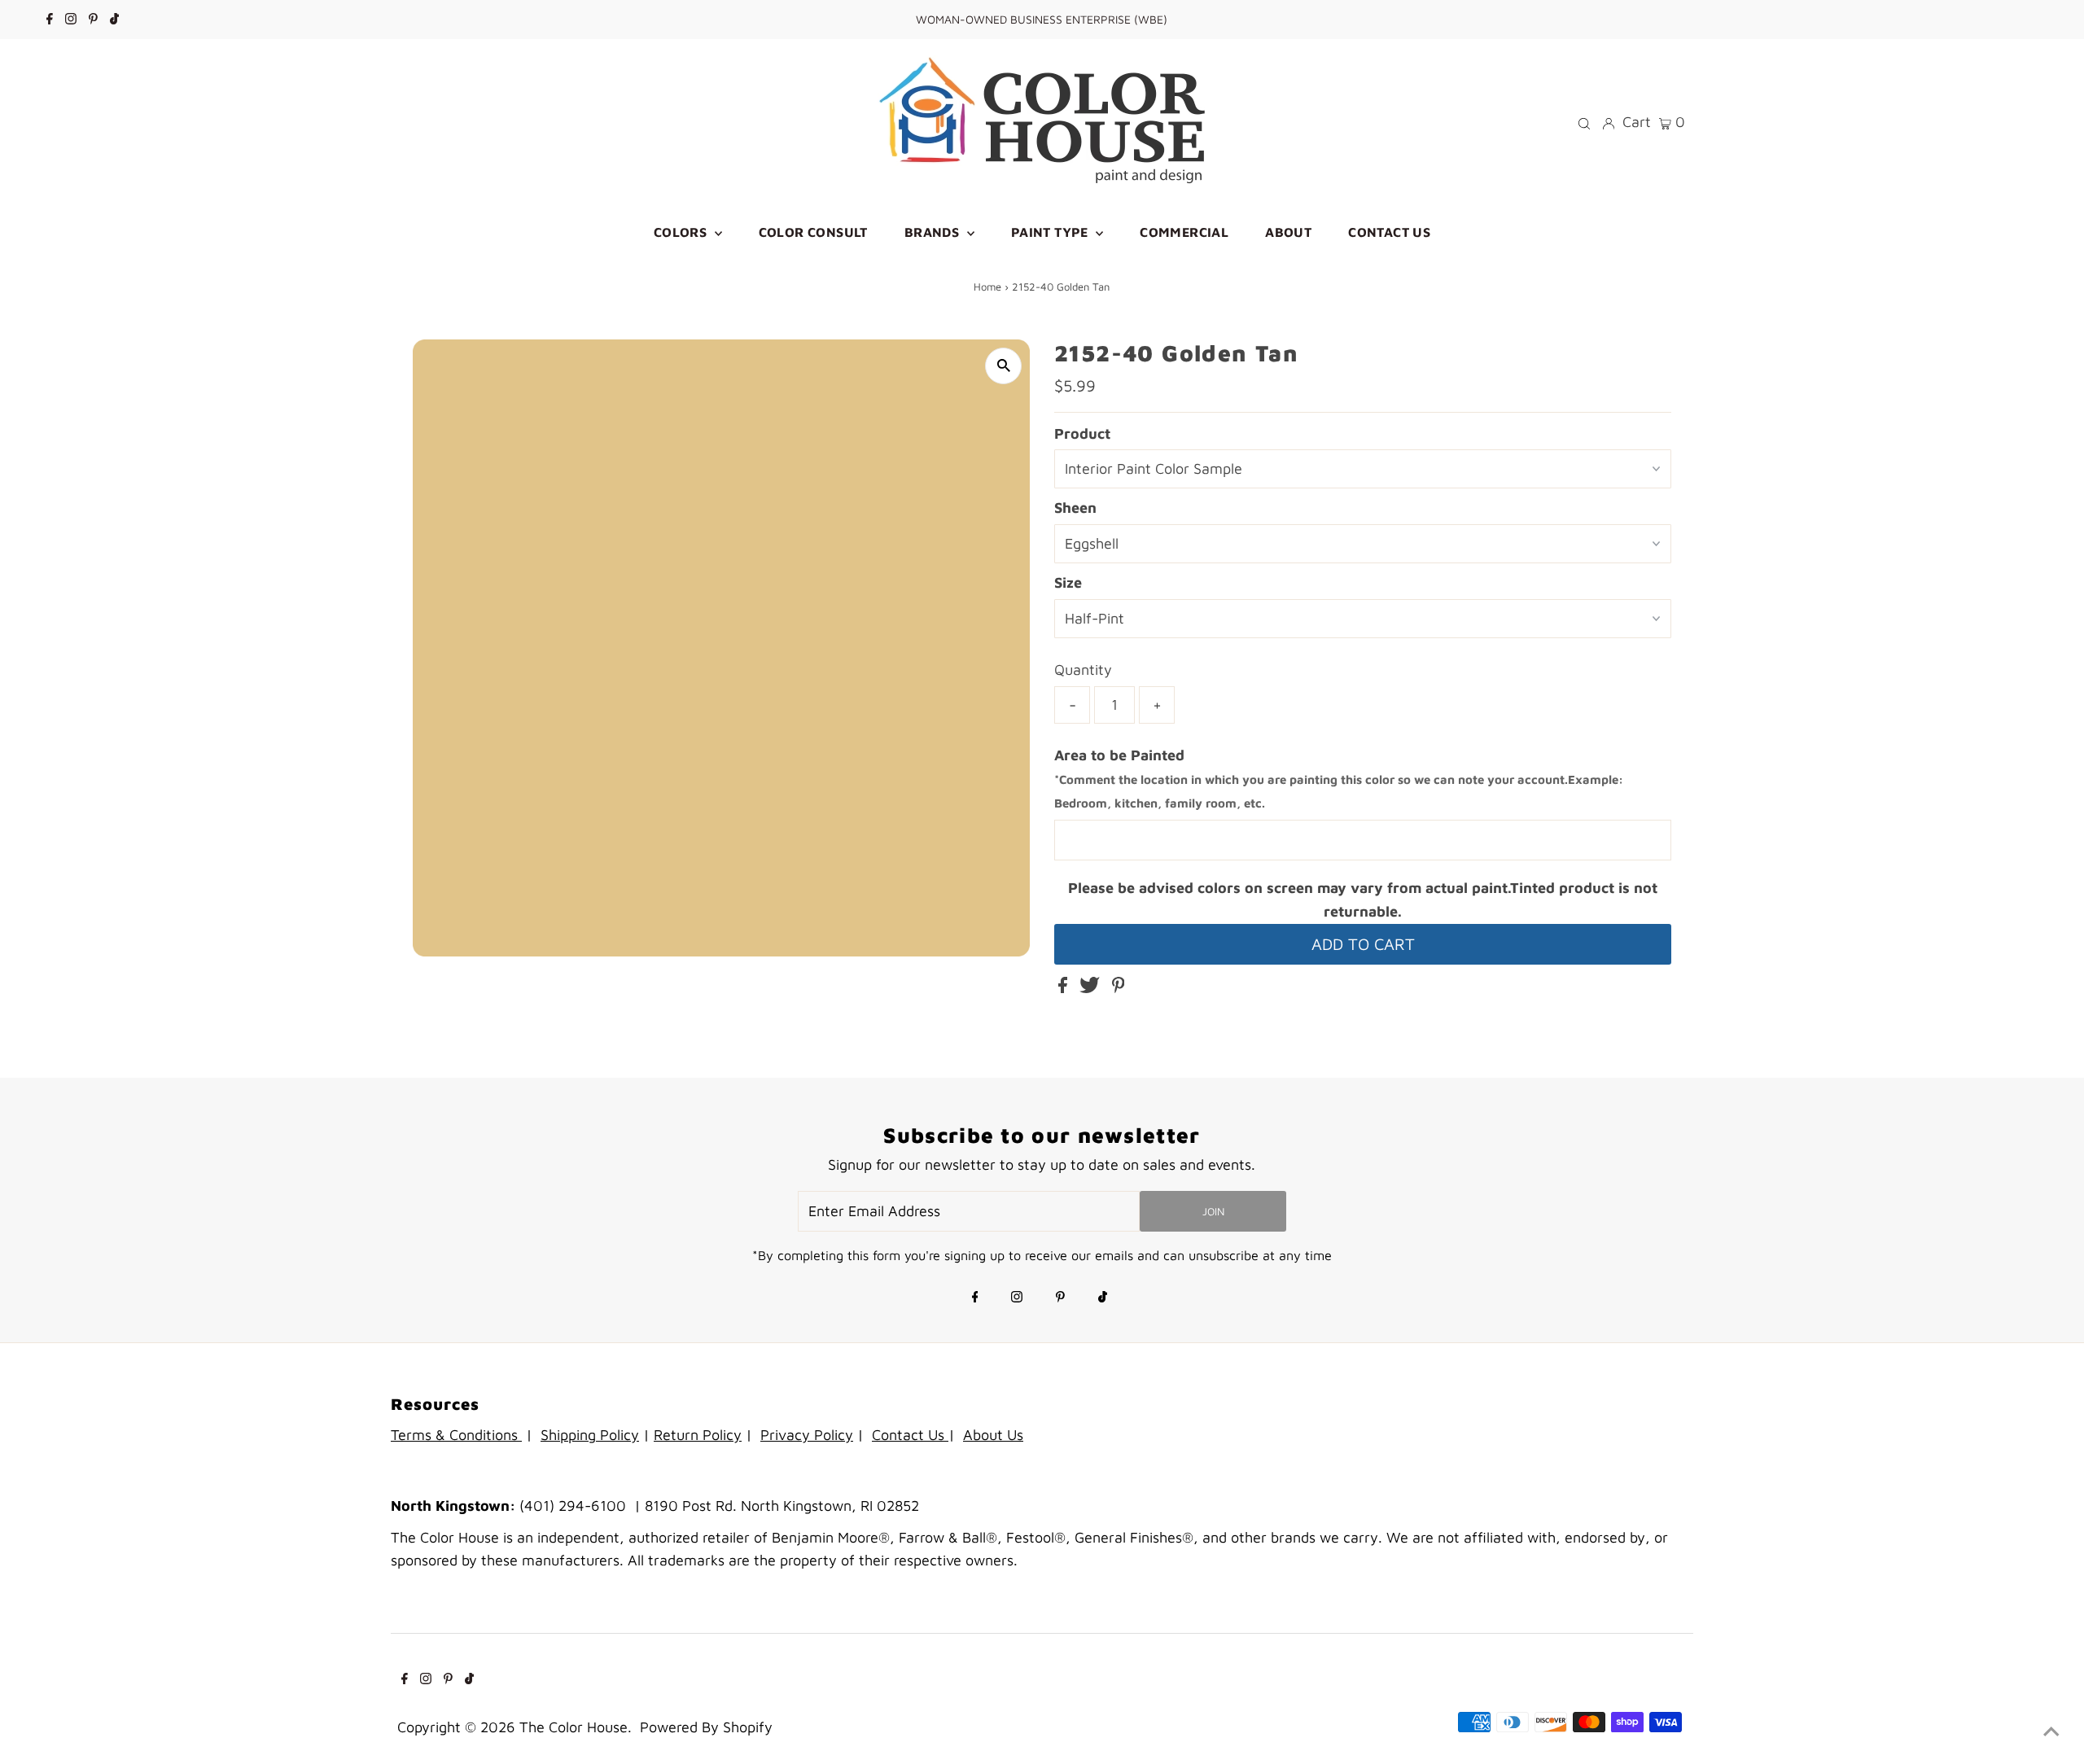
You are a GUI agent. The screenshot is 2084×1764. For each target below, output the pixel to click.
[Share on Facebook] (1065, 988)
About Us (993, 1435)
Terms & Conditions (456, 1435)
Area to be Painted (1339, 779)
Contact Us (910, 1435)
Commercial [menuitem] (1184, 232)
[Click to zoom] (1003, 366)
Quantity (1083, 670)
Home (987, 287)
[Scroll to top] (2051, 1731)
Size (1068, 582)
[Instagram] (71, 20)
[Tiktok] (114, 20)
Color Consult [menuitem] (813, 232)
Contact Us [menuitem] (1389, 232)
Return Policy (698, 1435)
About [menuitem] (1288, 232)
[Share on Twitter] (1092, 988)
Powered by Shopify (706, 1727)
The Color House (574, 1727)
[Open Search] (1584, 122)
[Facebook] (50, 20)
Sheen (1075, 508)
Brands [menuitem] (934, 232)
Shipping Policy (590, 1435)
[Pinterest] (93, 20)
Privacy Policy (807, 1435)
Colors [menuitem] (682, 232)
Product (1082, 433)
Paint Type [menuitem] (1051, 232)
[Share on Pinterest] (1119, 988)
